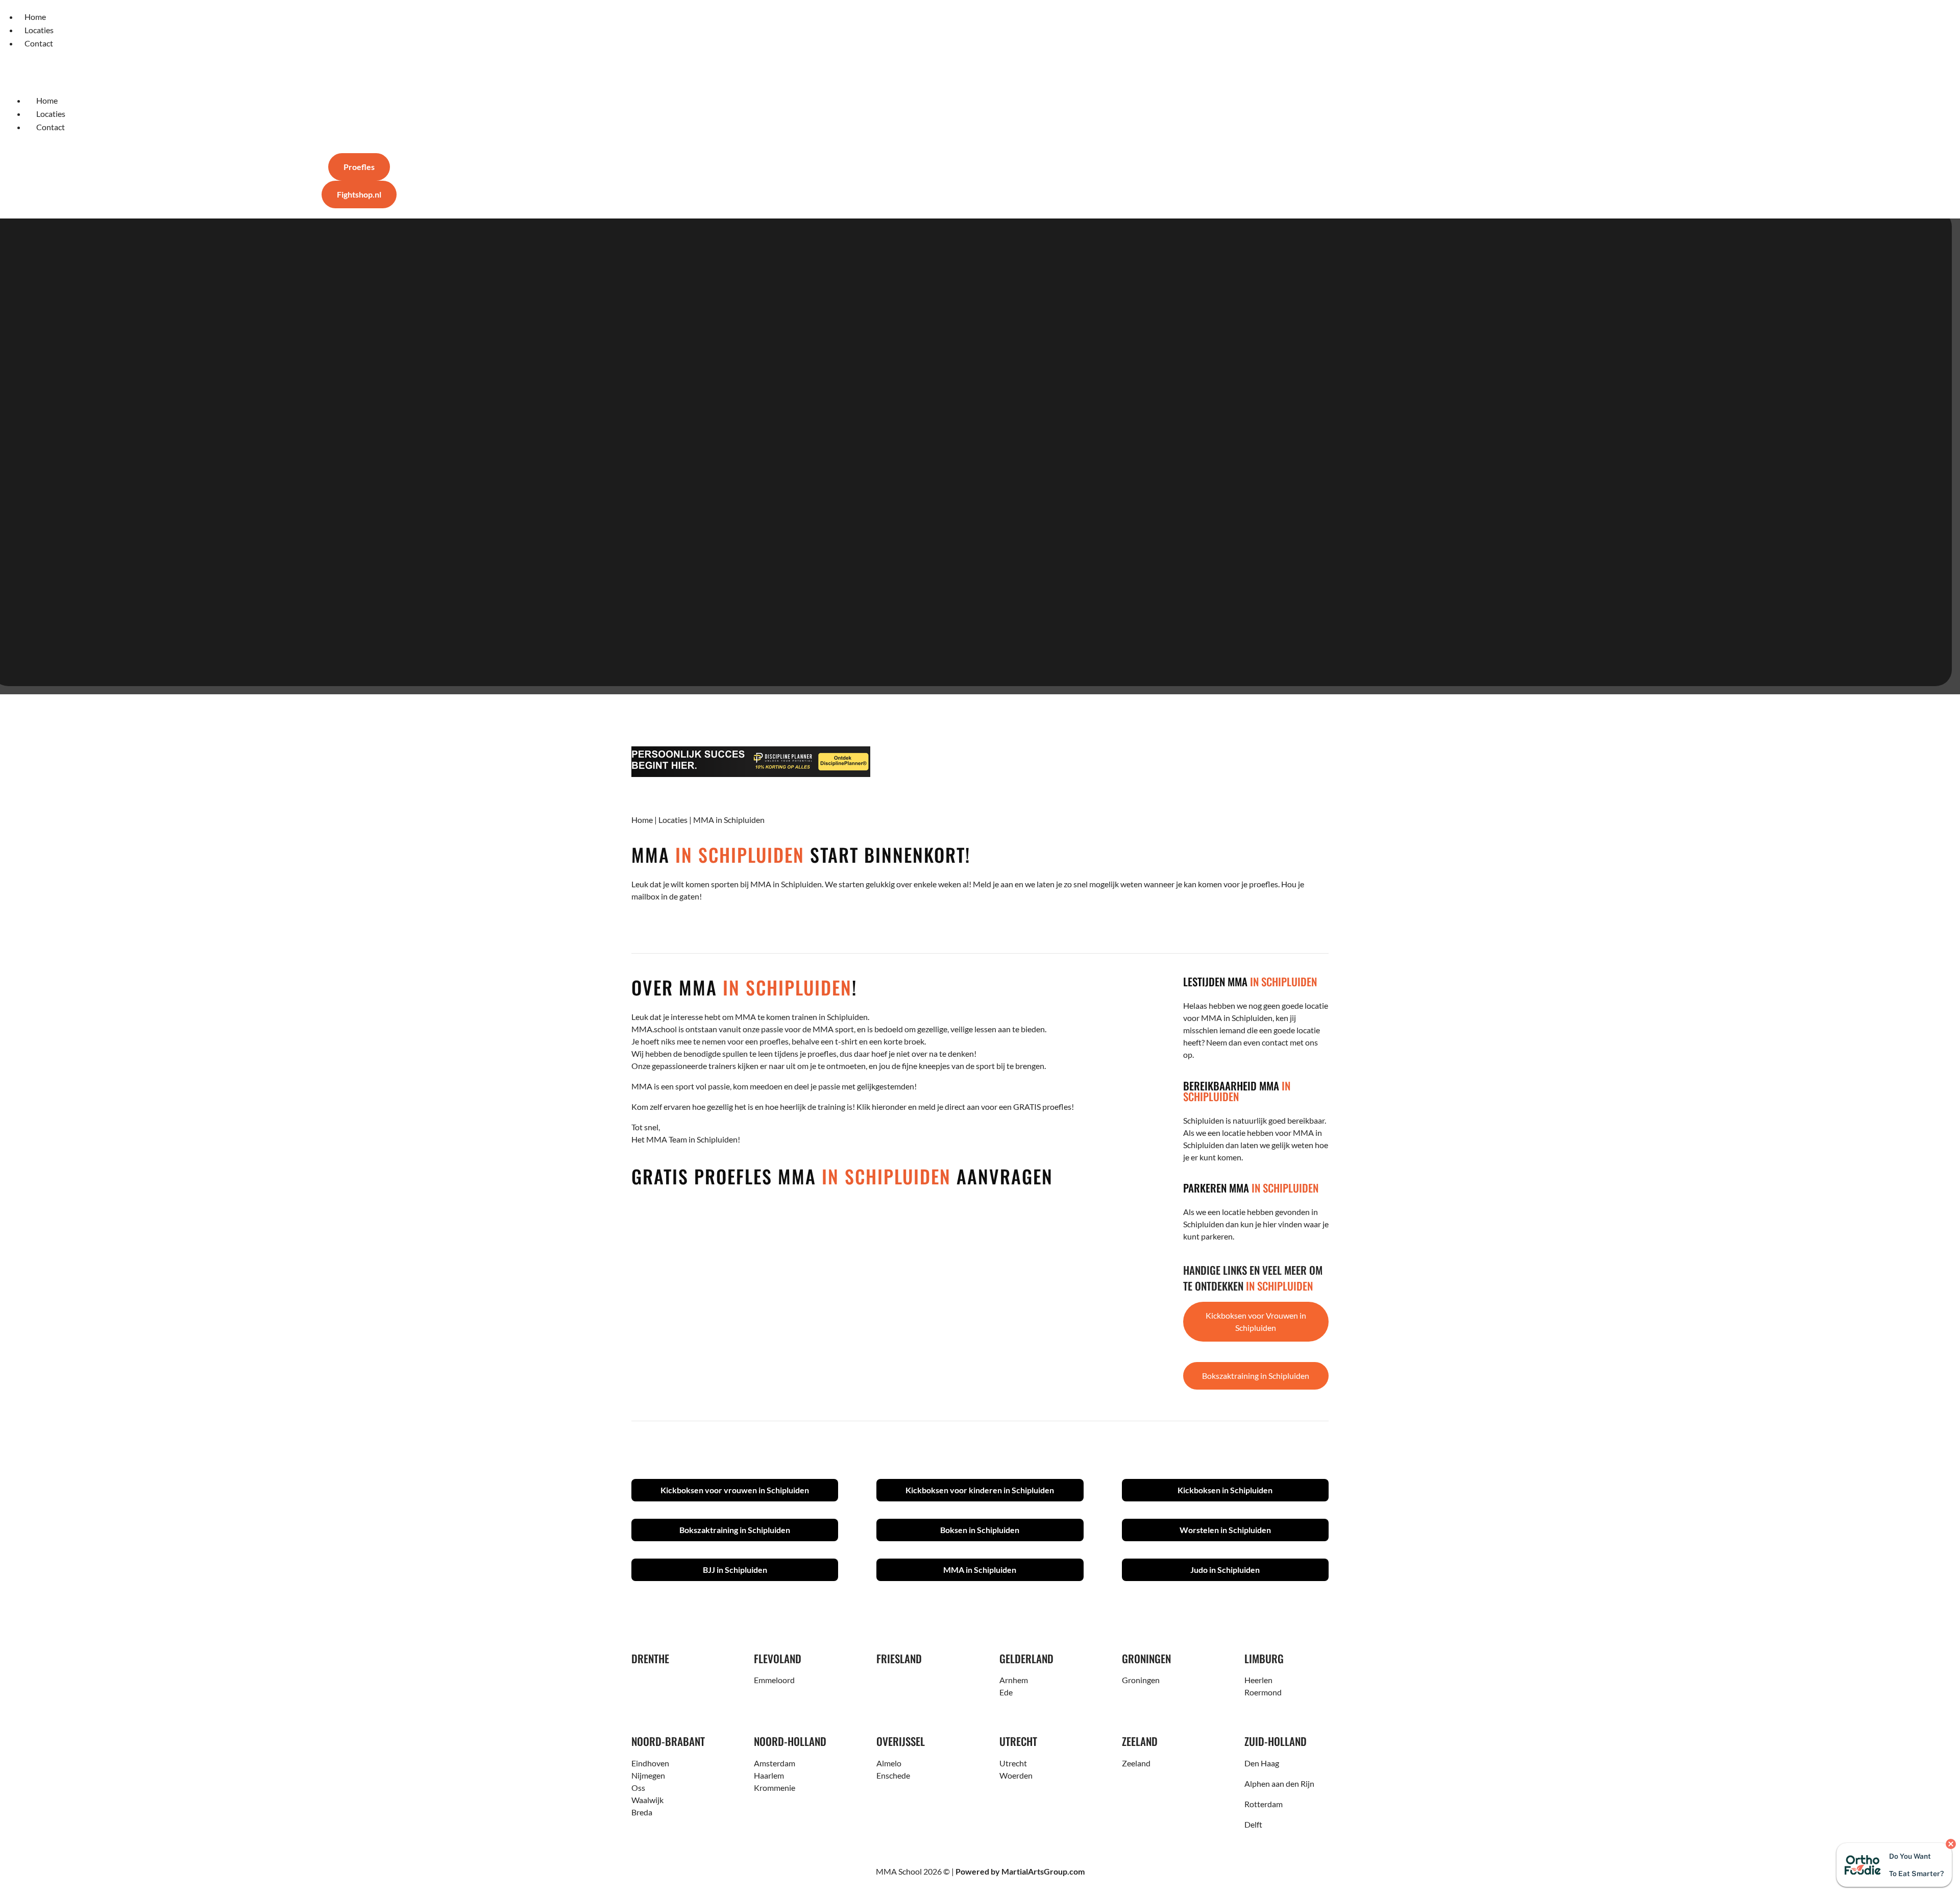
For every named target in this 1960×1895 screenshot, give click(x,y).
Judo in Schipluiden (1225, 1570)
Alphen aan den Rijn (1279, 1783)
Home (642, 820)
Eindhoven (650, 1763)
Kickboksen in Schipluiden (1225, 1490)
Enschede (893, 1775)
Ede (1006, 1692)
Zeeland (1136, 1763)
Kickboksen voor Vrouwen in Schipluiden (1256, 1321)
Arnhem (1014, 1680)
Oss (638, 1788)
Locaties (673, 820)
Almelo (889, 1763)
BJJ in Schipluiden (735, 1570)
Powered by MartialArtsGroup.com (1020, 1871)
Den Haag (1262, 1763)
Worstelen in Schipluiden (1225, 1530)
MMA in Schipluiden (980, 1570)
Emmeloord (774, 1680)
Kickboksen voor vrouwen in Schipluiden (735, 1490)
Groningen (1141, 1680)
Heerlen (1258, 1680)
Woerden (1016, 1775)
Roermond (1263, 1692)
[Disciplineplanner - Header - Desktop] (980, 762)
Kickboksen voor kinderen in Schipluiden (980, 1490)
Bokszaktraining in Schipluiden (1256, 1376)
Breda (642, 1812)
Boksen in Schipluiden (980, 1530)
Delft (1253, 1824)
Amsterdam (775, 1763)
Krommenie (775, 1788)
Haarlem (769, 1775)
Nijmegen (648, 1775)
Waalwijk (647, 1800)
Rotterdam (1264, 1804)
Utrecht (1013, 1763)
